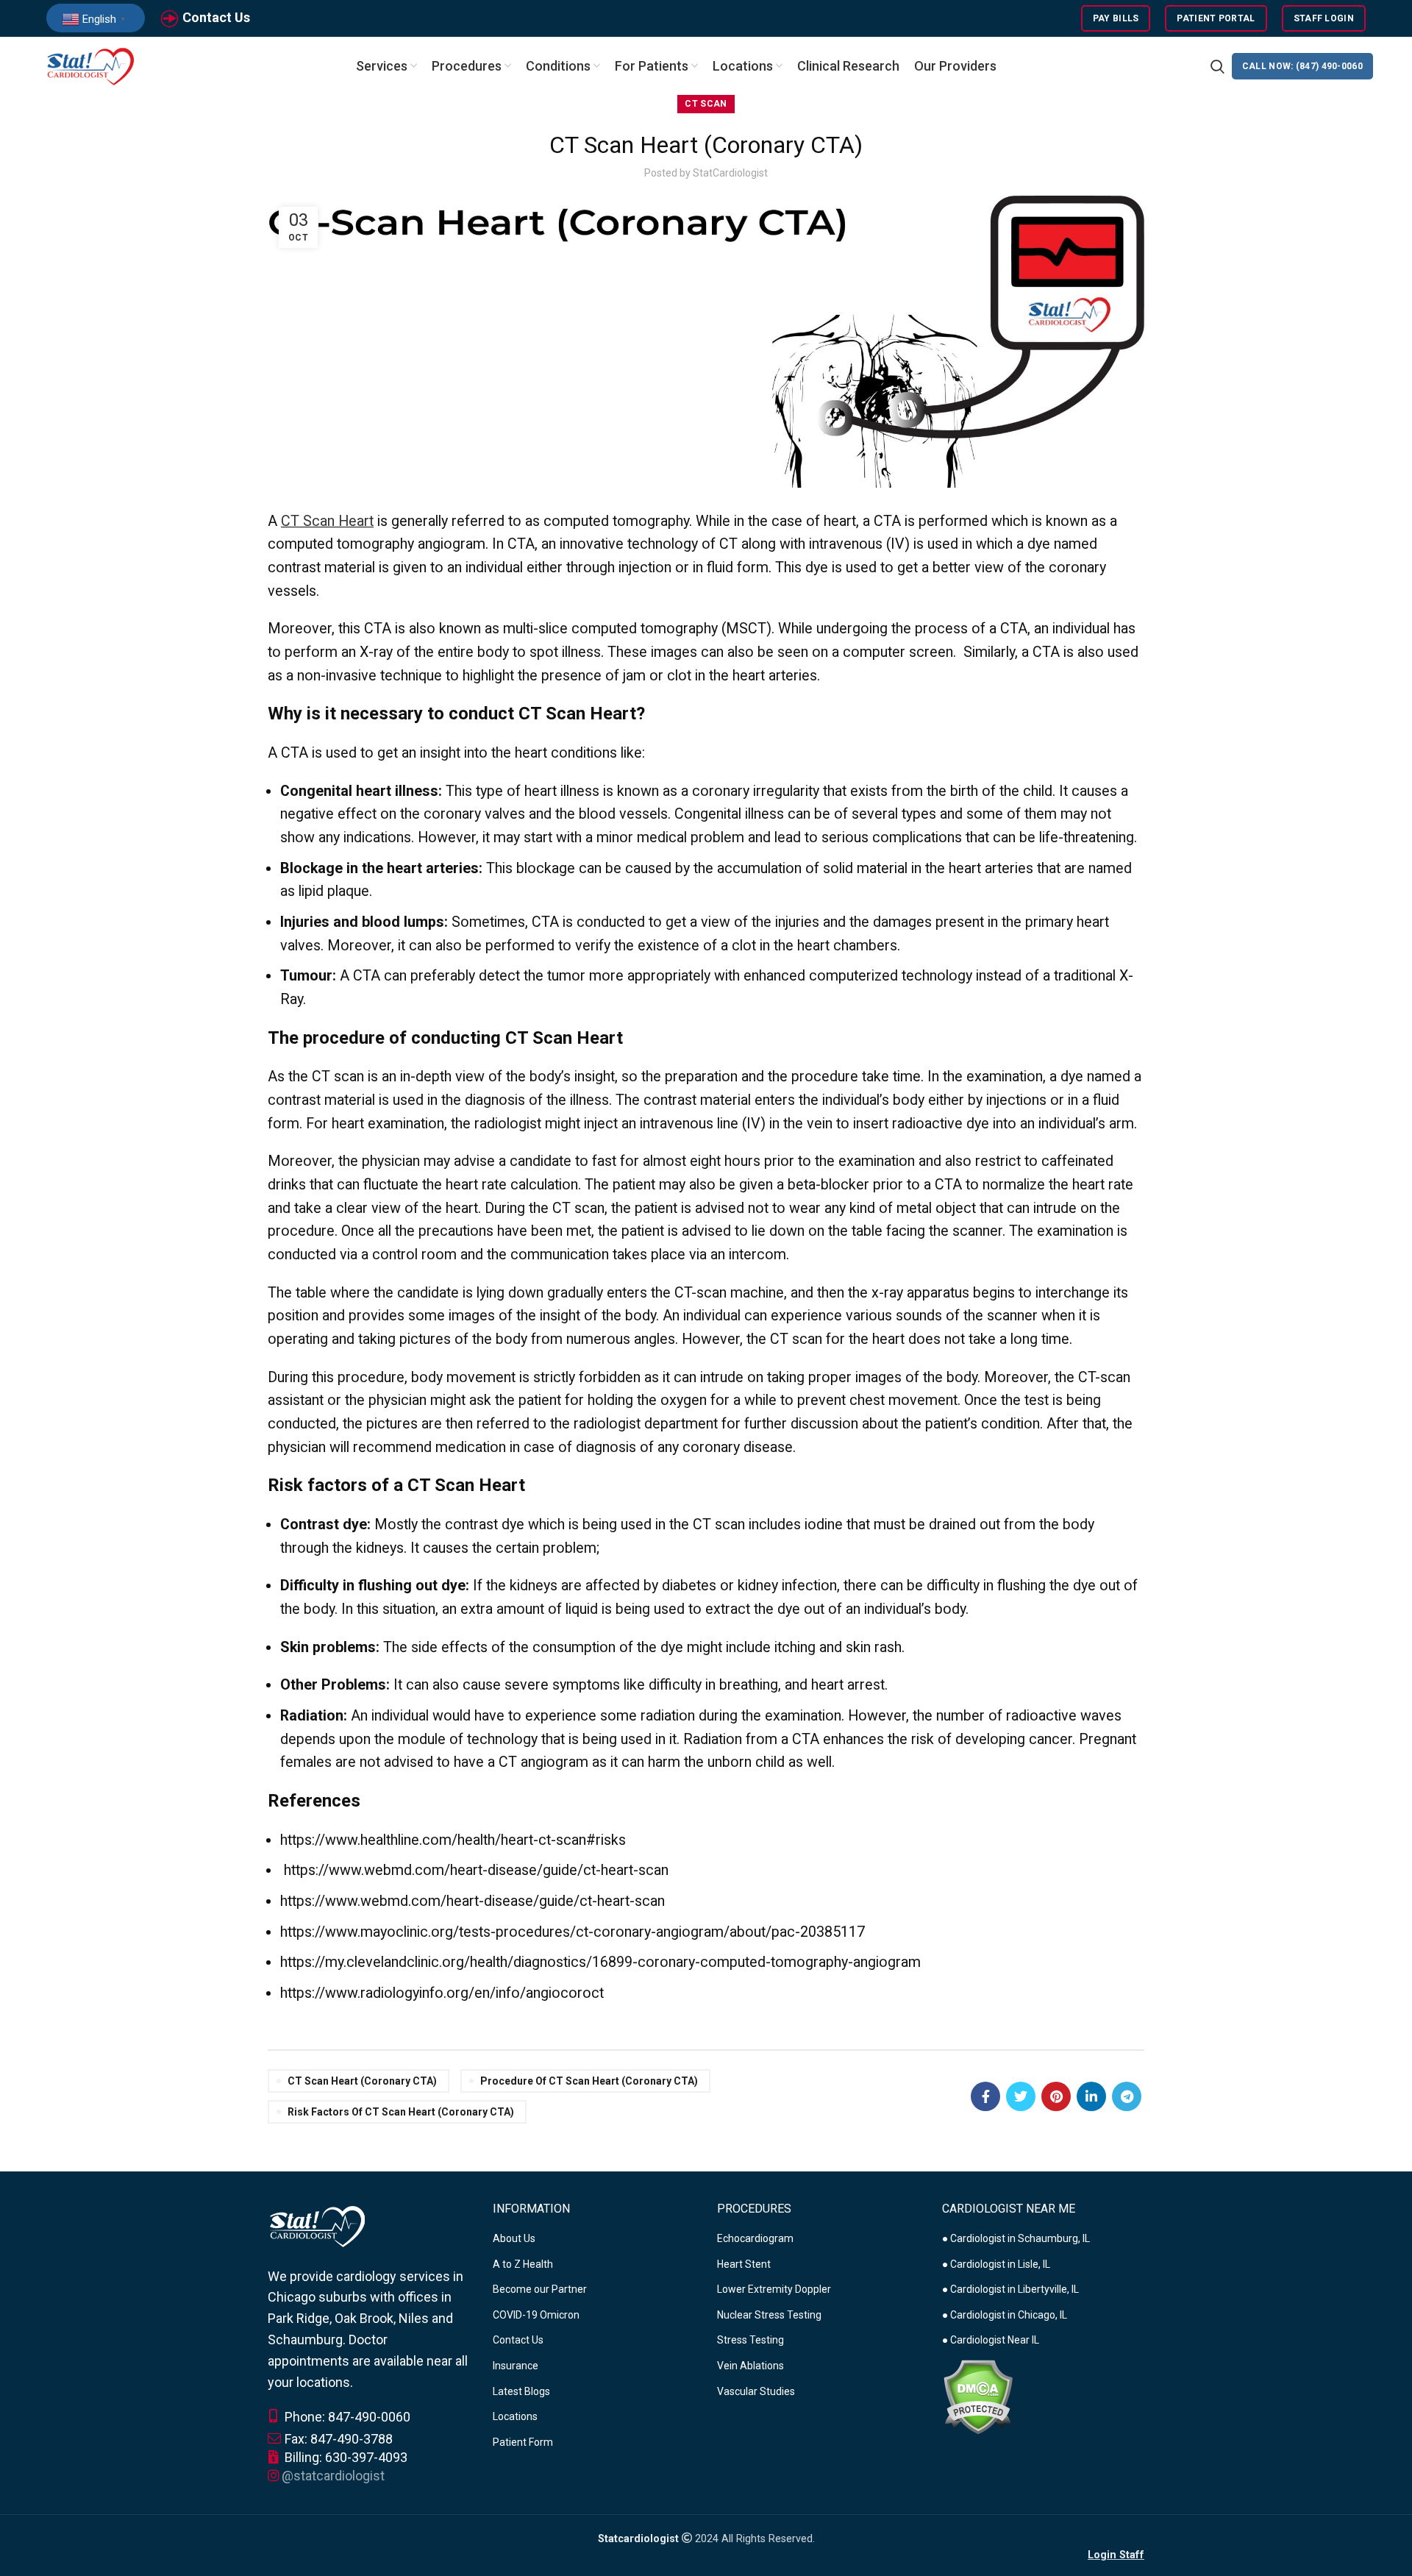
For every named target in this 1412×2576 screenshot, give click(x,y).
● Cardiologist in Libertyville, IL (1010, 2289)
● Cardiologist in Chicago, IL (1005, 2315)
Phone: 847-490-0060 (346, 2417)
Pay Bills (1116, 18)
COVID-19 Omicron (536, 2315)
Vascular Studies (756, 2391)
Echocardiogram (755, 2238)
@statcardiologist (333, 2476)
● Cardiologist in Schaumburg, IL (1016, 2238)
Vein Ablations (750, 2366)
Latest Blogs (521, 2391)
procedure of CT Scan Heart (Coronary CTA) (589, 2081)
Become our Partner (540, 2289)
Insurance (516, 2366)
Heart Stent (744, 2264)
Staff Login (1324, 18)
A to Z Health (523, 2264)
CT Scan (706, 104)
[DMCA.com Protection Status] (978, 2396)
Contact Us (216, 17)
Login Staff (1116, 2555)
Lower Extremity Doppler (774, 2289)
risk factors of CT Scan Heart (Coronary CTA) (401, 2112)
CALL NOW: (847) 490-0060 (1302, 66)
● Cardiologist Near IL (991, 2340)
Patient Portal (1216, 18)
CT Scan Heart (327, 521)
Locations (515, 2416)
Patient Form (523, 2442)
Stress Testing (750, 2340)
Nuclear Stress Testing (769, 2315)
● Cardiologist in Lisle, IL (996, 2264)
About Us (514, 2238)
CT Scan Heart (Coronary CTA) (362, 2081)
